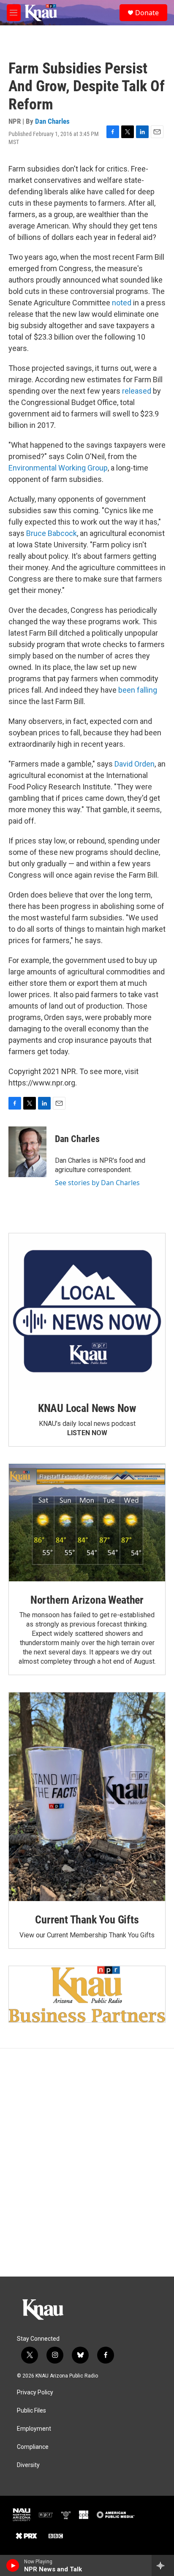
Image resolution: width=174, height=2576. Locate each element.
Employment (34, 2429)
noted (122, 303)
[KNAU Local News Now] (87, 1311)
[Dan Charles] (27, 1152)
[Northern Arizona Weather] (87, 1523)
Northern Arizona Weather (87, 1600)
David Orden (135, 764)
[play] (13, 2565)
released (137, 391)
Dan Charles (52, 121)
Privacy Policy (35, 2392)
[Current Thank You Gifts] (87, 1797)
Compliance (33, 2447)
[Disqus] (87, 2163)
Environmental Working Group (58, 468)
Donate (147, 13)
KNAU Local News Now (87, 1408)
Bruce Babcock (52, 533)
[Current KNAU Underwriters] (87, 1994)
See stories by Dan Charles (97, 1183)
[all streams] (163, 2565)
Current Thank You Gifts (87, 1920)
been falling (138, 690)
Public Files (31, 2411)
